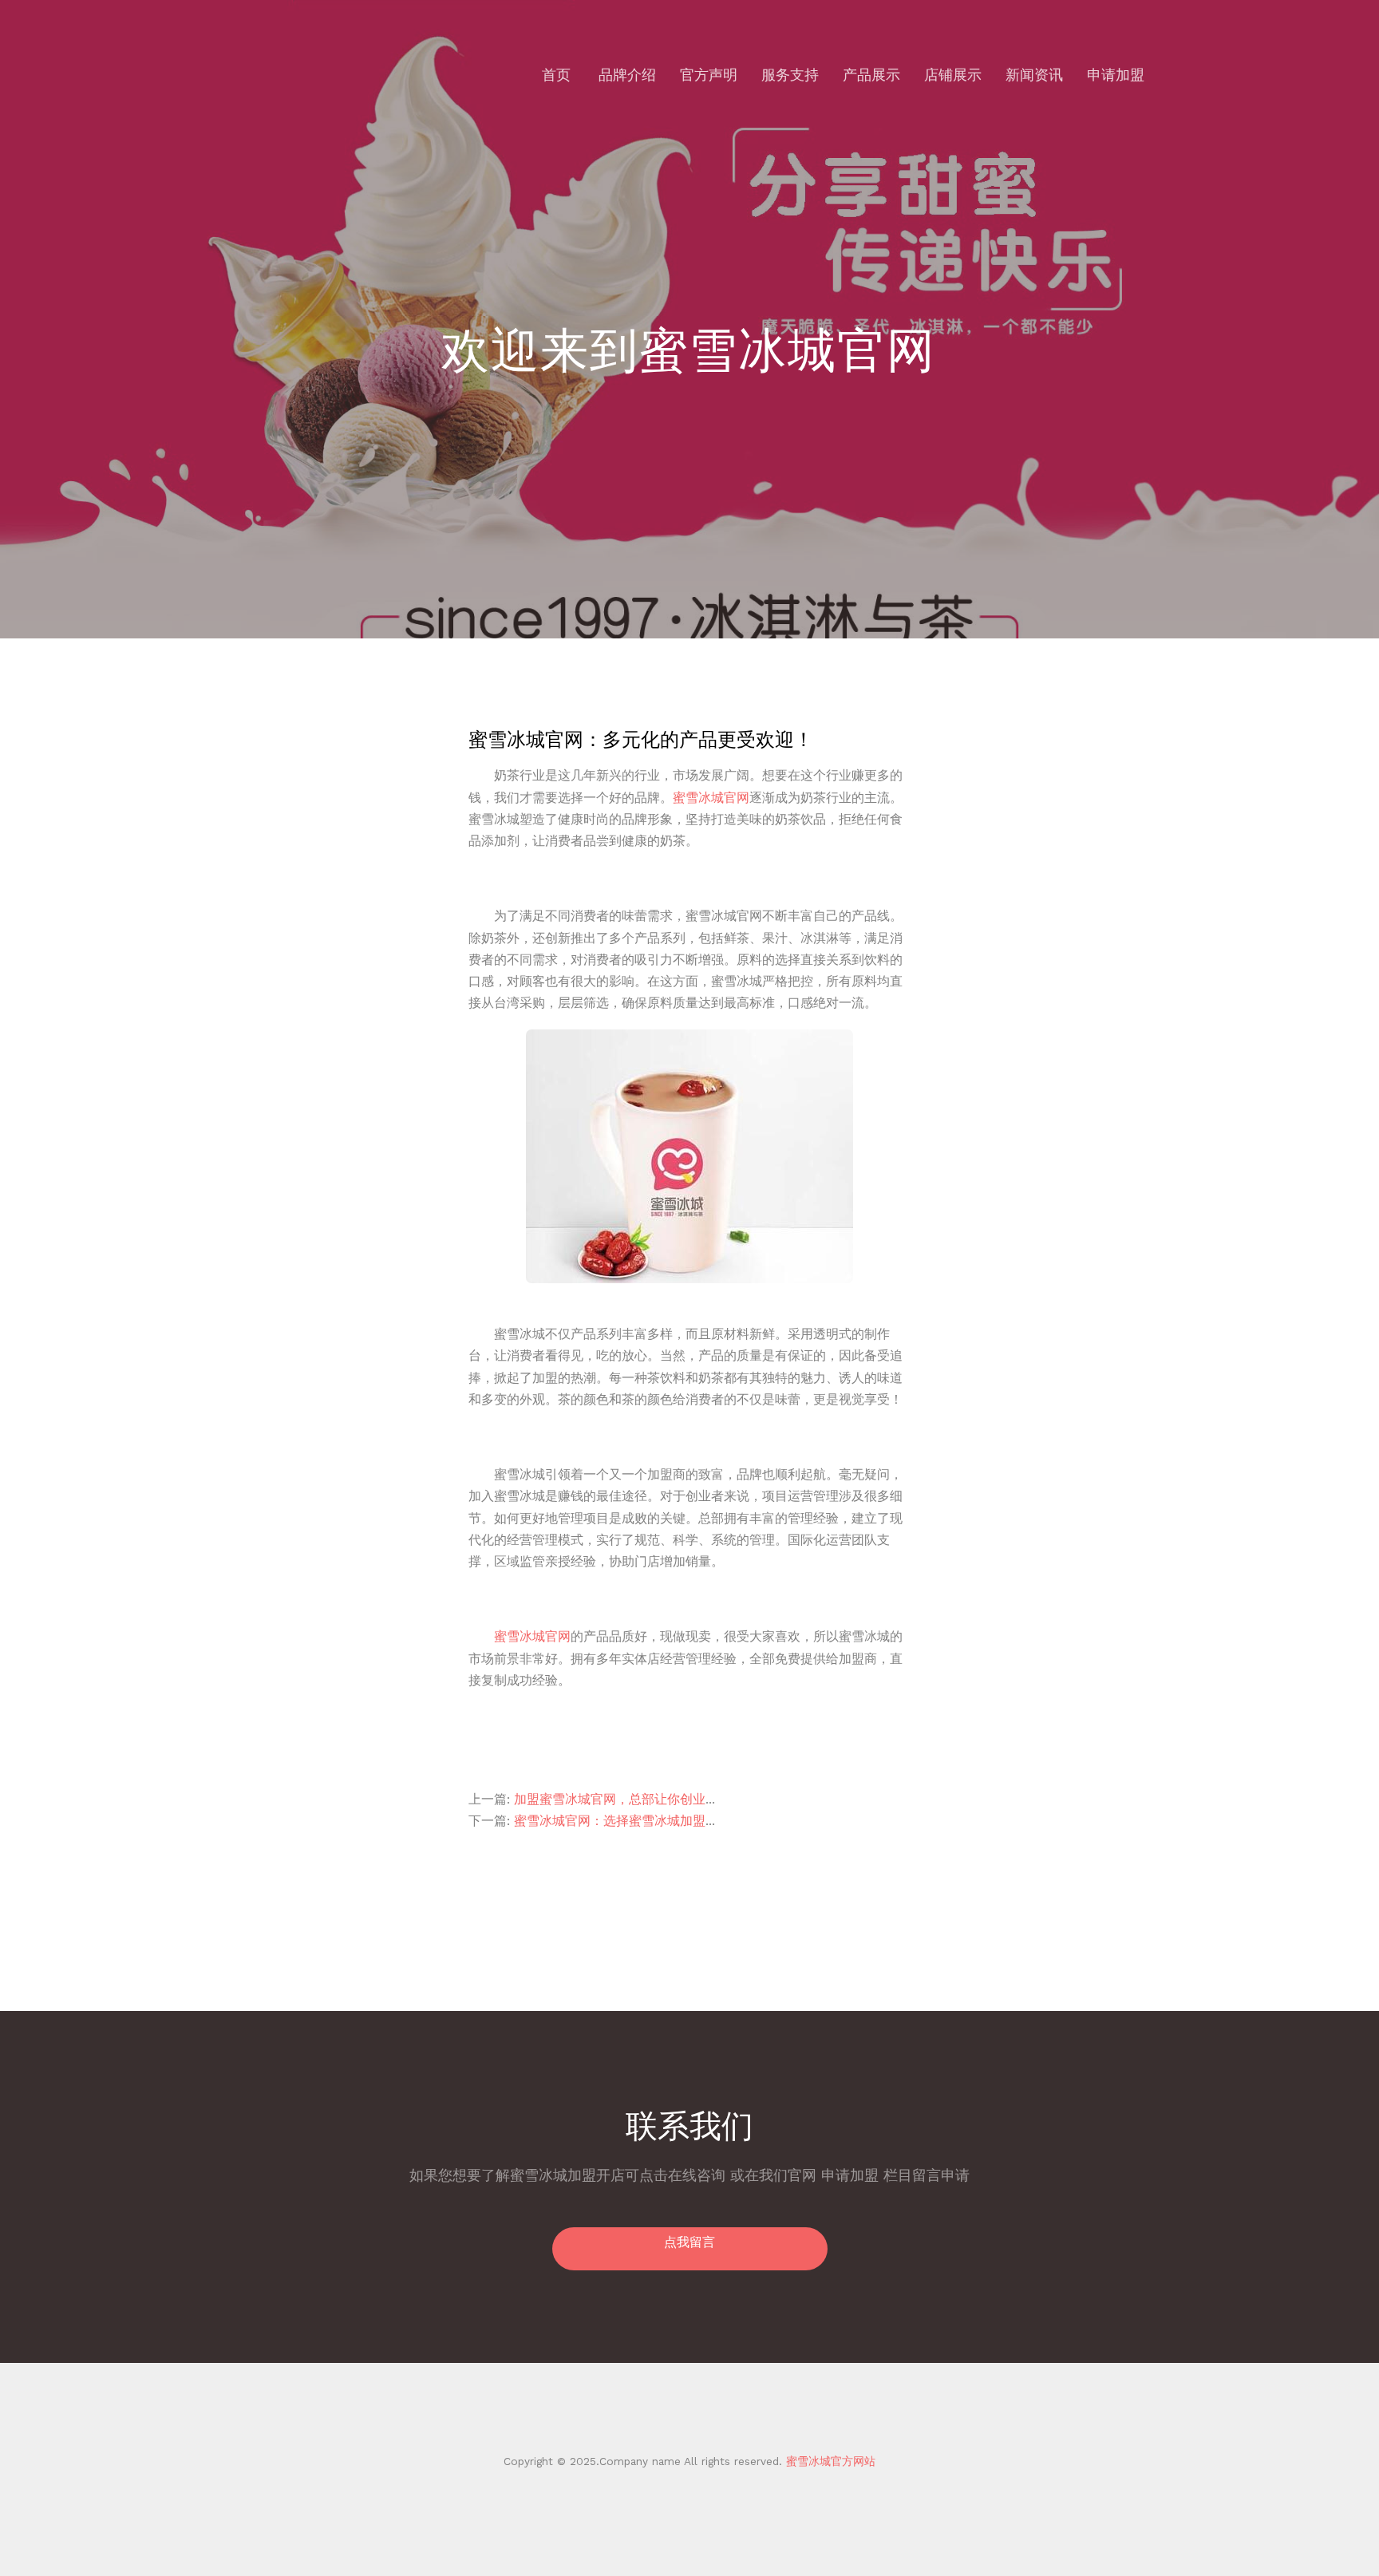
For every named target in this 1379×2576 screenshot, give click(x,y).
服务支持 (790, 75)
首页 (556, 75)
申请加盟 (1116, 75)
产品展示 (871, 75)
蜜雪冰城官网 (711, 798)
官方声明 (709, 75)
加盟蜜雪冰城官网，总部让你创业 (610, 1799)
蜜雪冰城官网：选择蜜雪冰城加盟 (610, 1821)
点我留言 (689, 2242)
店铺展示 (953, 75)
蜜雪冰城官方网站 (829, 2461)
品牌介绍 (627, 75)
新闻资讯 (1034, 75)
